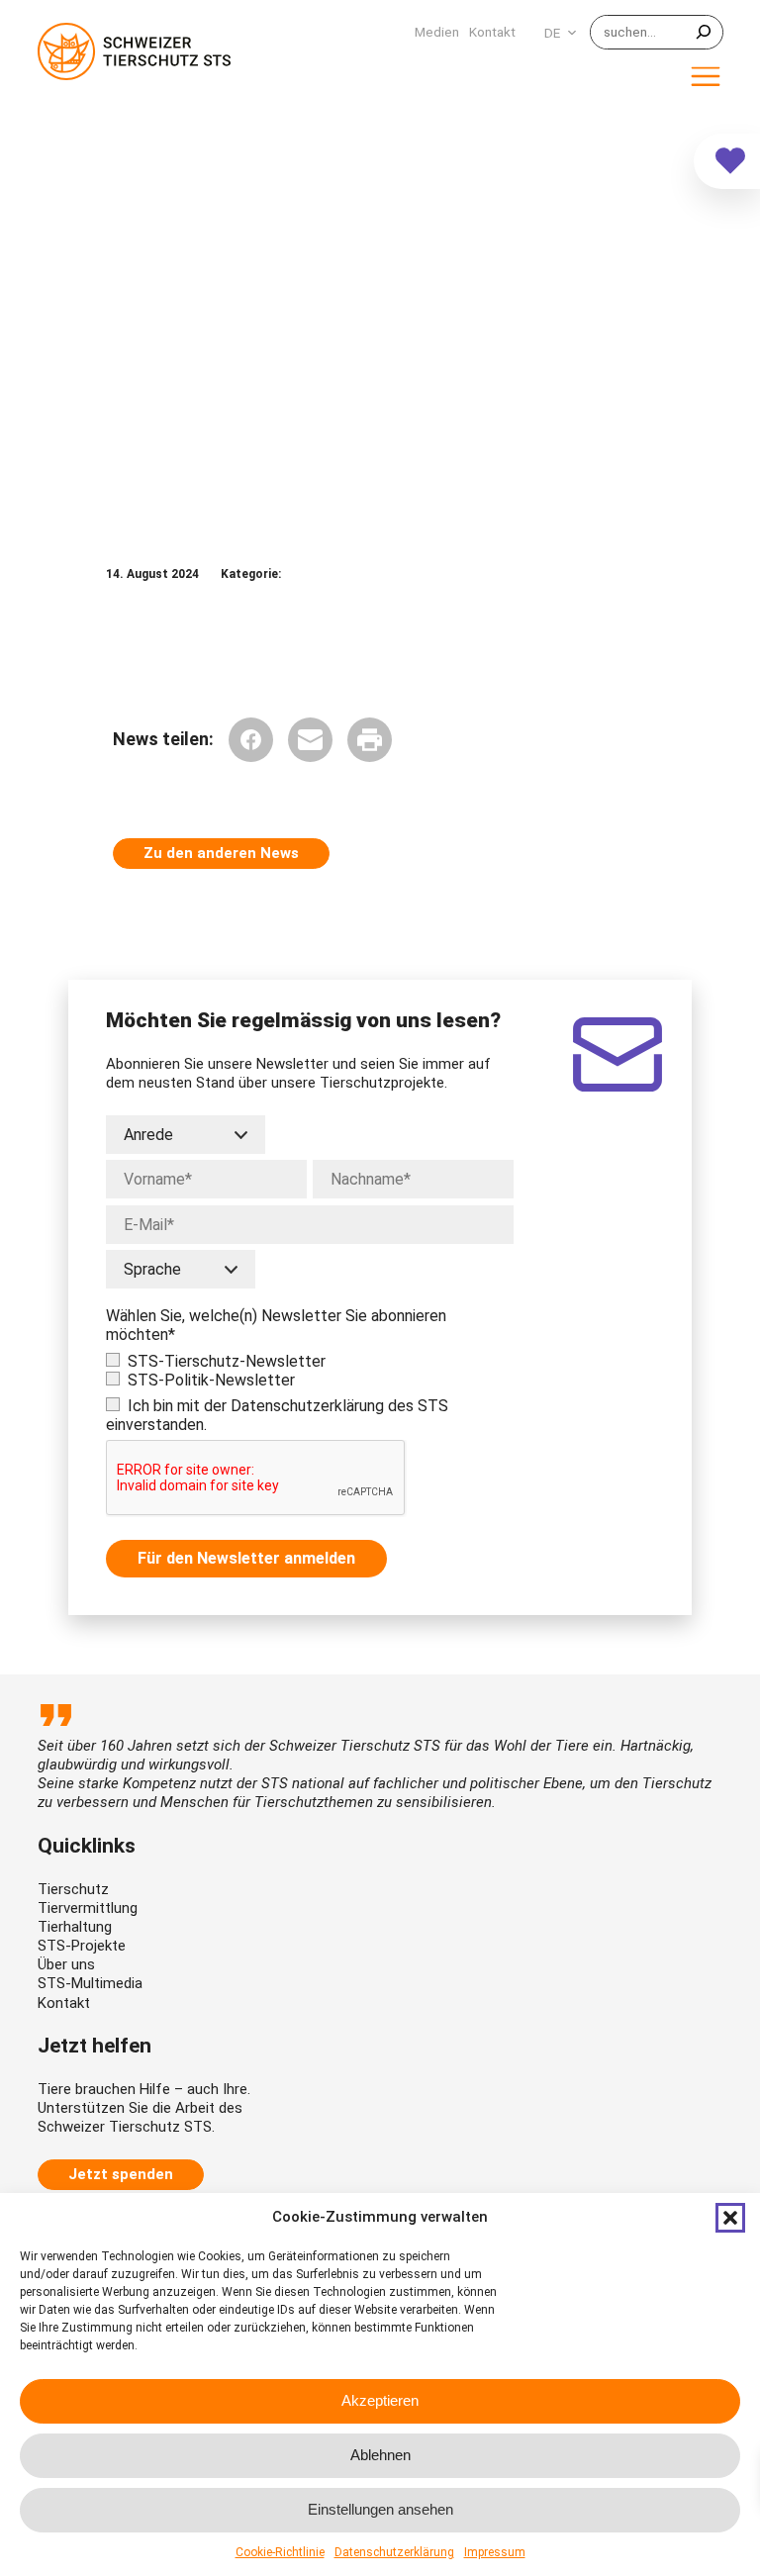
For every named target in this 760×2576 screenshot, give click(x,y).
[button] (730, 2218)
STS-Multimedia (90, 1983)
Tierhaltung (75, 1927)
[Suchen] (704, 32)
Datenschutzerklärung (394, 2552)
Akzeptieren (380, 2400)
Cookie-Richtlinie (280, 2552)
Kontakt (64, 2003)
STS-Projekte (82, 1946)
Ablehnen (380, 2455)
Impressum (495, 2552)
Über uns (66, 1964)
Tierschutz (73, 1889)
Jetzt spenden (121, 2174)
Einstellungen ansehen (380, 2509)
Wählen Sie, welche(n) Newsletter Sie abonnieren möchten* (276, 1325)
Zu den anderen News (221, 853)
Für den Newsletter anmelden (246, 1558)
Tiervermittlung (88, 1908)
